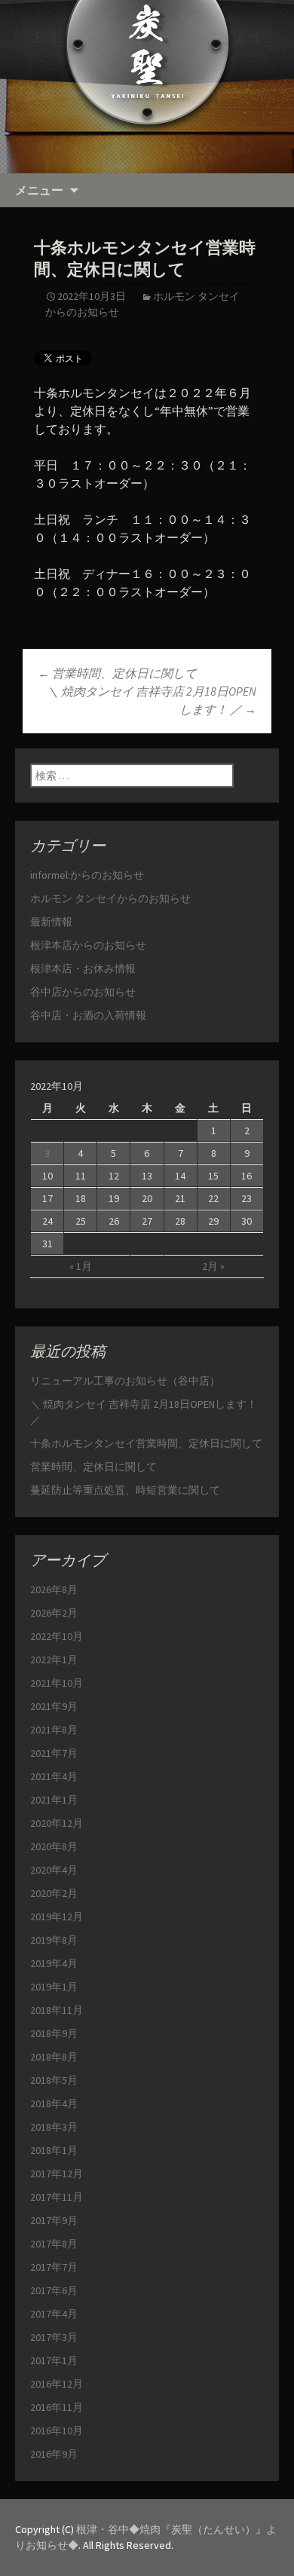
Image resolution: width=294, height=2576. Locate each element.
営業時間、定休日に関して (117, 673)
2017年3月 (54, 2337)
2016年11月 (57, 2407)
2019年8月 (54, 1940)
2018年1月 (54, 2150)
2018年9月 (54, 2033)
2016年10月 (57, 2431)
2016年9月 (54, 2454)
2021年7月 (54, 1753)
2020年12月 (57, 1823)
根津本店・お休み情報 (83, 968)
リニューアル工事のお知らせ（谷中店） (125, 1381)
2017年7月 (54, 2267)
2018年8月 (54, 2057)
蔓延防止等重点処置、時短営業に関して (125, 1490)
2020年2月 (54, 1893)
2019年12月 (57, 1917)
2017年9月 (54, 2220)
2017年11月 (57, 2197)
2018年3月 (54, 2127)
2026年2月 (54, 1613)
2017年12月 (57, 2174)
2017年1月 (54, 2360)
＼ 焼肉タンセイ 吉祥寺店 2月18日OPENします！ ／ (152, 700)
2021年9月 (54, 1706)
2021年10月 (57, 1683)
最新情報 (51, 922)
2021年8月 (54, 1730)
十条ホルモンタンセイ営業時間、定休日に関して (146, 1443)
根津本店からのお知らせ (88, 945)
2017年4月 (54, 2314)
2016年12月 (57, 2384)
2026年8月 (54, 1589)
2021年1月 (54, 1800)
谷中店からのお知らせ (83, 992)
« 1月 (81, 1266)
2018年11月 (57, 2010)
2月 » (213, 1266)
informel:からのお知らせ (87, 875)
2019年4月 (54, 1963)
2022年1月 (54, 1660)
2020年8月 (54, 1846)
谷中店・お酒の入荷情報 (88, 1015)
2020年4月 (54, 1870)
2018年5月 (54, 2080)
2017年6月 (54, 2290)
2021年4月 (54, 1776)
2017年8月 (54, 2244)
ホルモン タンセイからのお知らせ (110, 898)
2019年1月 (54, 1987)
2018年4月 (54, 2103)
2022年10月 (57, 1636)
